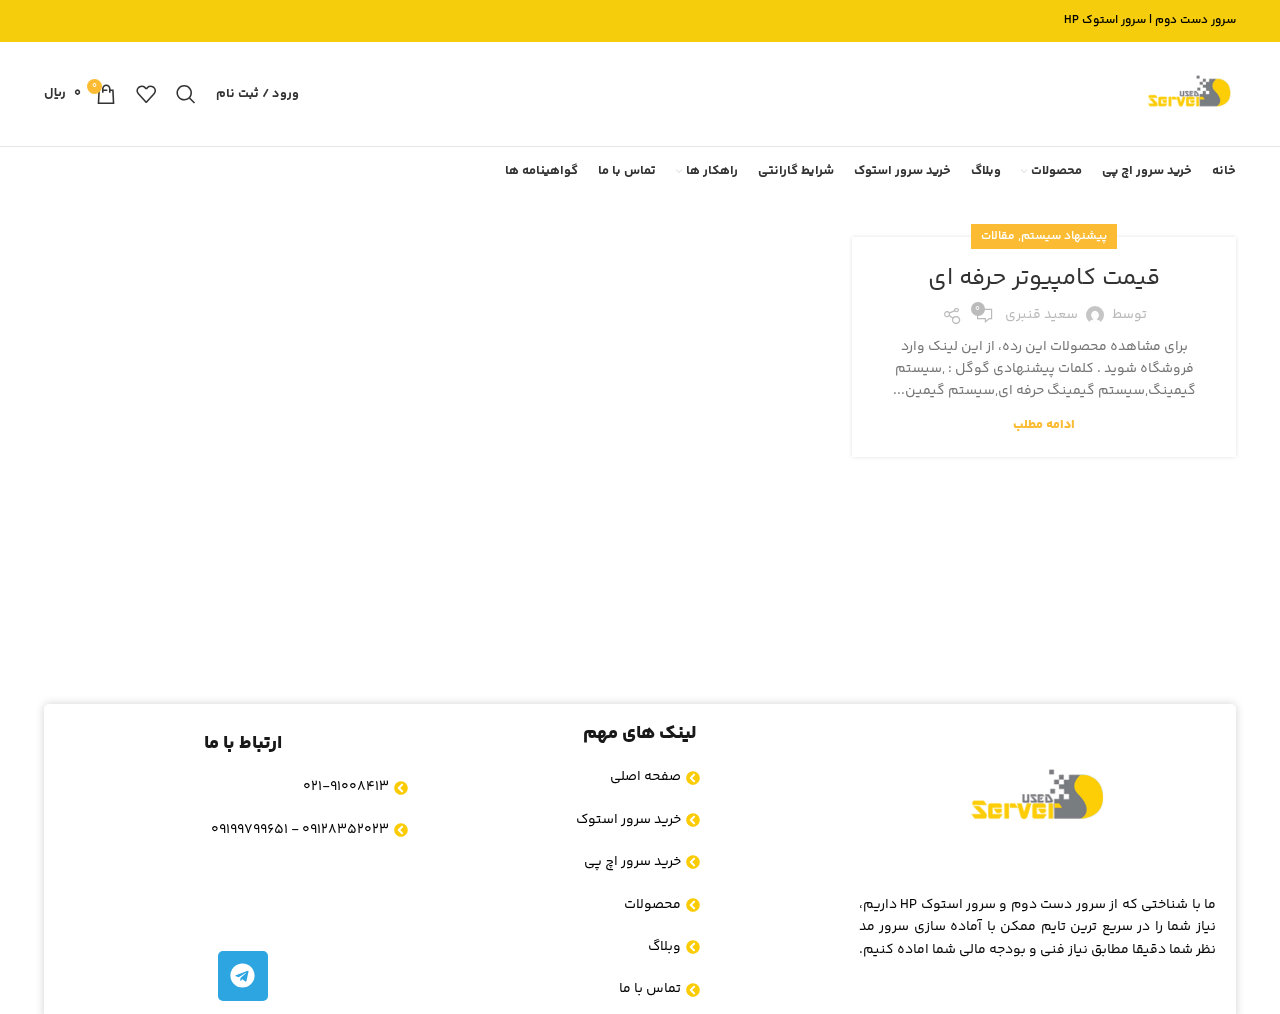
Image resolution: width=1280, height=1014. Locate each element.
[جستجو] (186, 94)
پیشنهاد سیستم (1064, 236)
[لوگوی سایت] (1189, 94)
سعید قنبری (1041, 315)
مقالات (998, 236)
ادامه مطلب (1044, 425)
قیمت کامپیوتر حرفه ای (1044, 278)
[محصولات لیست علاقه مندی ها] (146, 94)
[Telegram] (243, 976)
